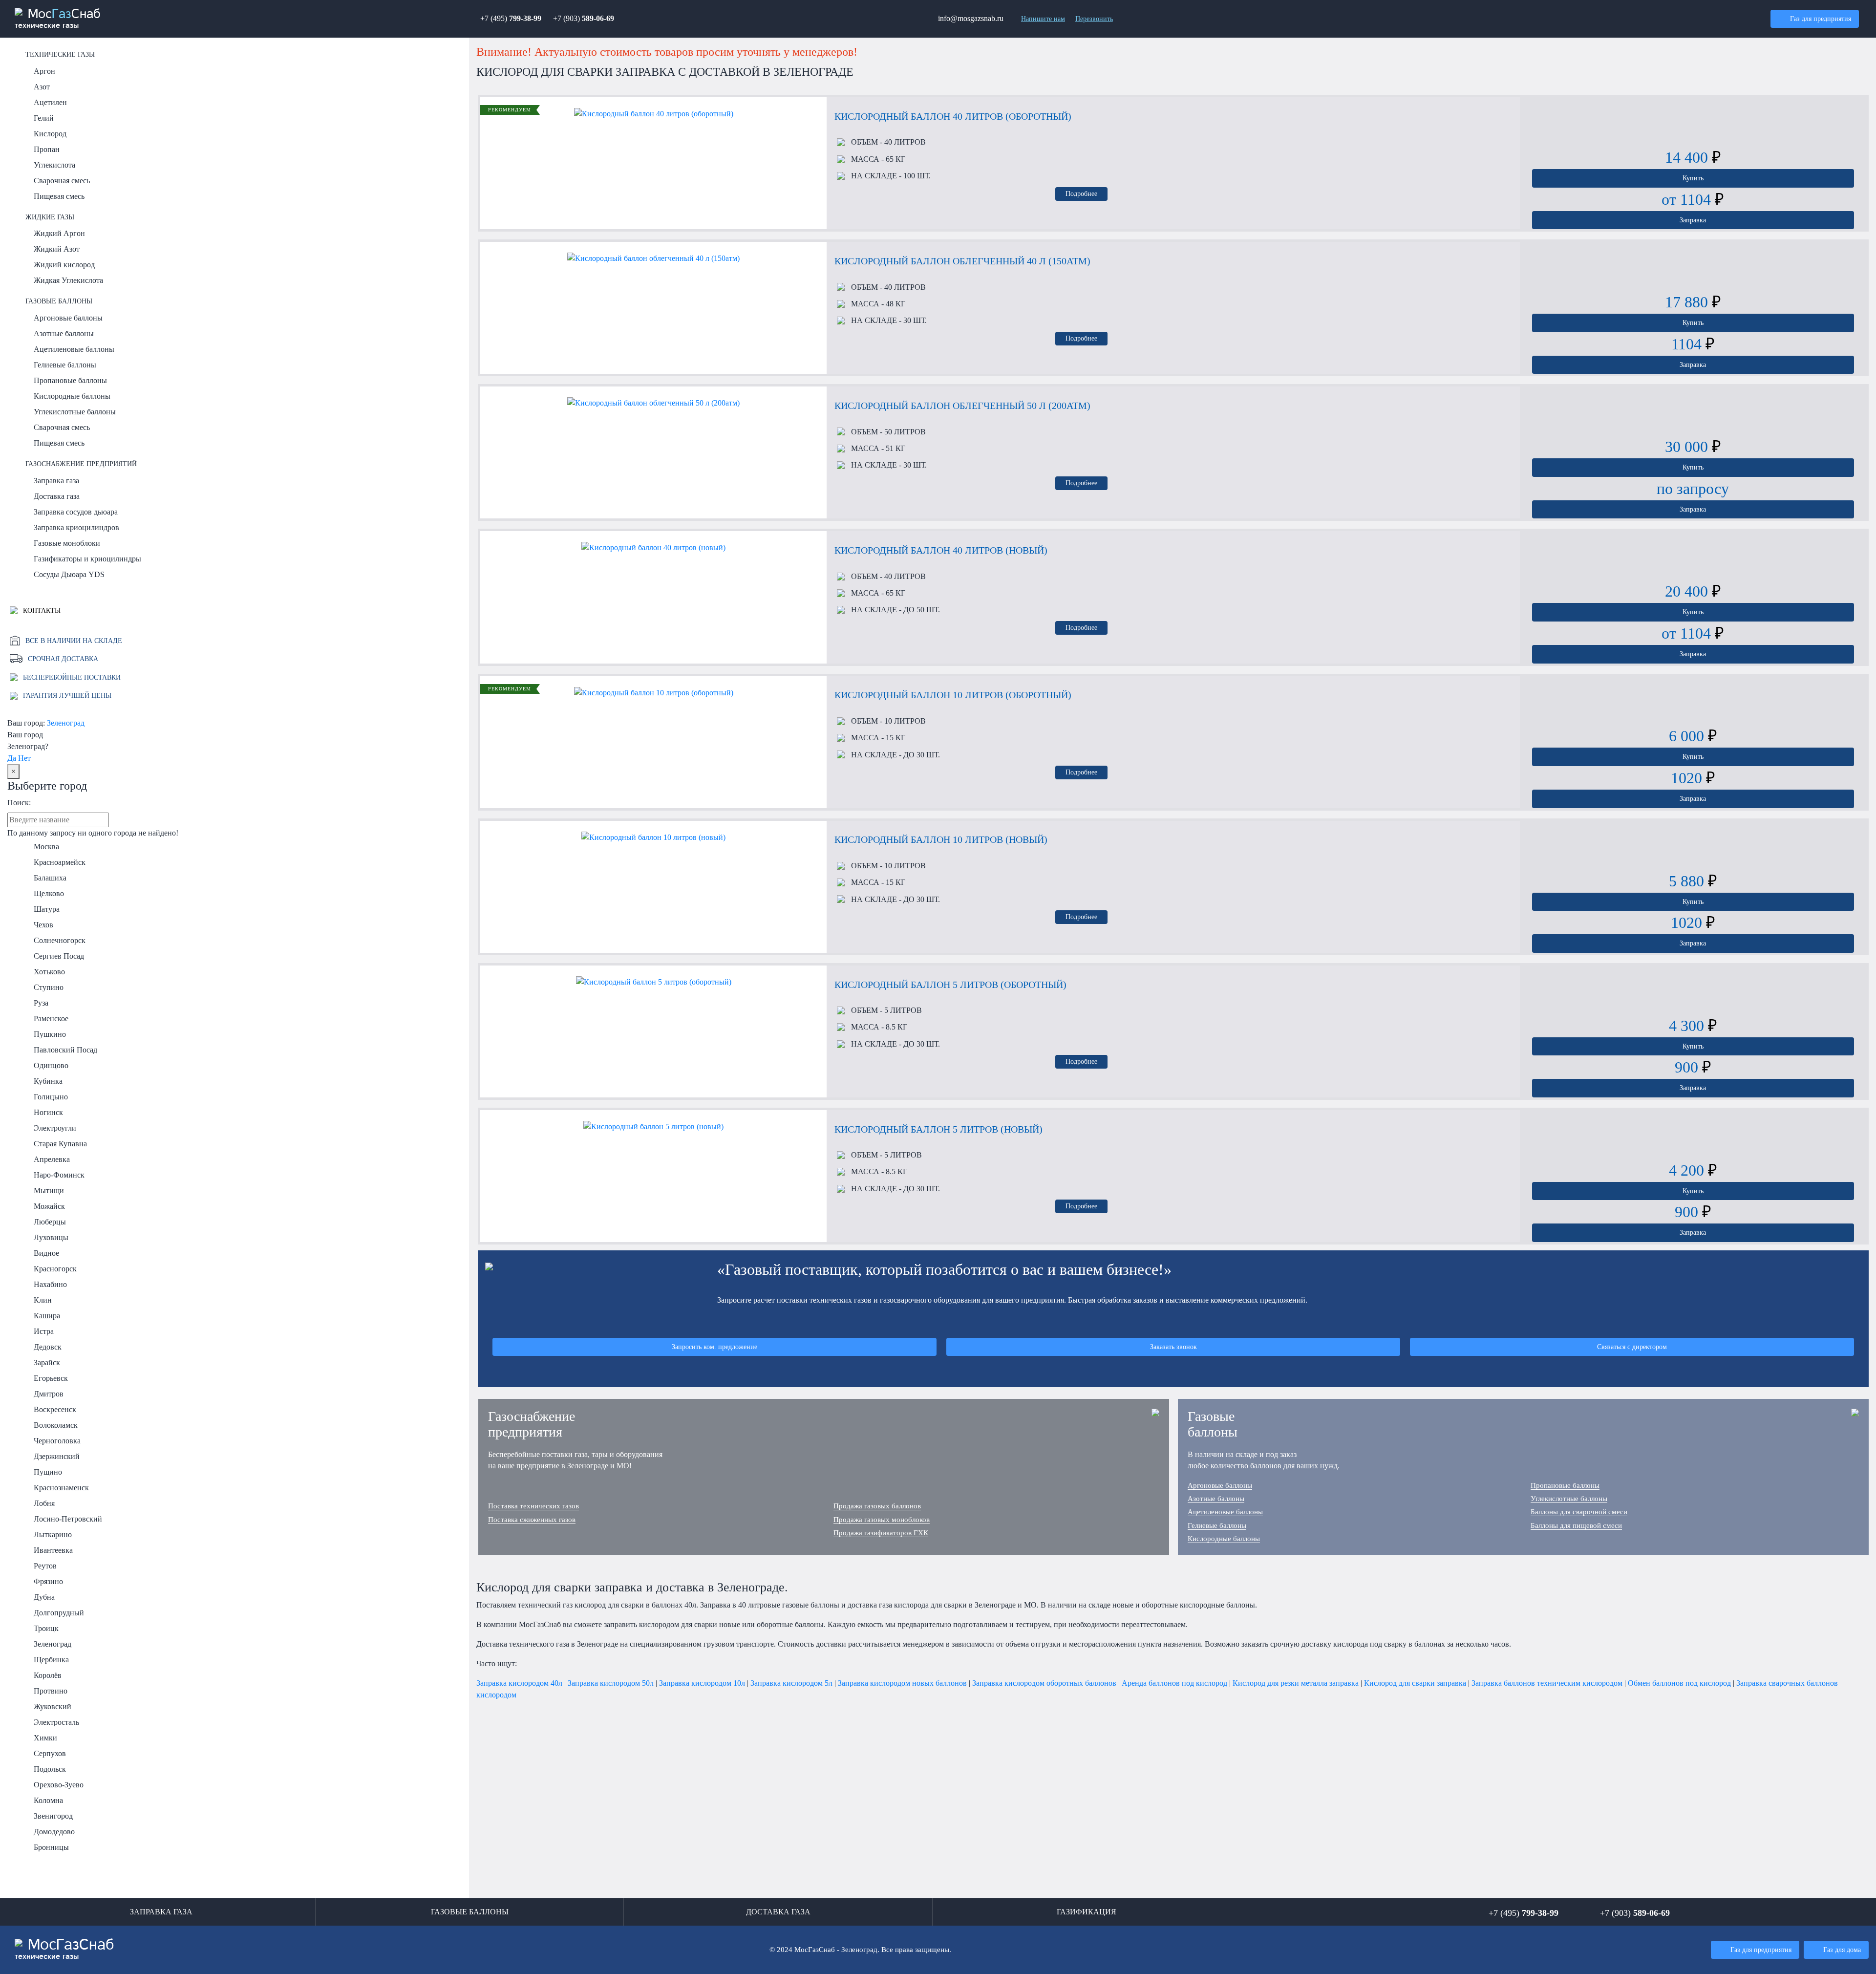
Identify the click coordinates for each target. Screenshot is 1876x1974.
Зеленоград (66, 723)
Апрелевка (52, 1159)
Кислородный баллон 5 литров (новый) (938, 1129)
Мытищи (49, 1191)
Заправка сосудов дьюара (76, 512)
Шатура (47, 909)
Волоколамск (56, 1425)
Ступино (49, 987)
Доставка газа (57, 496)
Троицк (46, 1628)
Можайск (49, 1206)
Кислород (50, 134)
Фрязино (48, 1581)
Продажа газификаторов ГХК (881, 1533)
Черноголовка (57, 1441)
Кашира (47, 1316)
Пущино (48, 1472)
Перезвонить (1094, 19)
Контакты (41, 610)
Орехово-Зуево (59, 1785)
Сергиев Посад (59, 956)
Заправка (1693, 220)
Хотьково (49, 972)
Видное (46, 1253)
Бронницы (51, 1847)
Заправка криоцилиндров (76, 527)
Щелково (49, 893)
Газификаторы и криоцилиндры (87, 559)
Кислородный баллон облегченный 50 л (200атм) (962, 406)
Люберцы (50, 1222)
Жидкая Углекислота (68, 280)
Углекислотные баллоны (75, 412)
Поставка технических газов (533, 1506)
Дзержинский (57, 1456)
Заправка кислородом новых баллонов (902, 1683)
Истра (44, 1331)
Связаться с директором (1632, 1347)
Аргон (44, 71)
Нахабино (50, 1284)
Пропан (47, 149)
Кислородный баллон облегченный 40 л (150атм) (962, 261)
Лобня (44, 1503)
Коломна (48, 1800)
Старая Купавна (60, 1144)
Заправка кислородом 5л (791, 1683)
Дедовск (48, 1347)
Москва (46, 847)
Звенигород (53, 1816)
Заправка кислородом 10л (702, 1683)
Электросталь (56, 1722)
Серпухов (50, 1753)
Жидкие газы (50, 217)
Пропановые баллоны (70, 380)
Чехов (43, 925)
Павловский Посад (65, 1050)
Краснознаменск (61, 1488)
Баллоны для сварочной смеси (1579, 1512)
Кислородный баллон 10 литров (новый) (941, 839)
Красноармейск (60, 862)
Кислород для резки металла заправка (1296, 1683)
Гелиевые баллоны (65, 365)
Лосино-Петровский (68, 1519)
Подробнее (1081, 193)
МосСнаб (58, 19)
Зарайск (47, 1362)
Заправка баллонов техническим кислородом (1547, 1683)
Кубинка (48, 1081)
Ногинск (48, 1112)
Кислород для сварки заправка (1415, 1683)
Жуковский (53, 1706)
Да (12, 758)
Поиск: (19, 803)
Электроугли (55, 1128)
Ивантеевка (53, 1550)
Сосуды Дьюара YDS (69, 574)
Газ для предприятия (1821, 19)
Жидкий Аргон (59, 233)
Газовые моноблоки (67, 543)
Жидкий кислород (64, 265)
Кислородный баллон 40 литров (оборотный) (953, 116)
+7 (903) (584, 18)
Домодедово (54, 1832)
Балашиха (50, 878)
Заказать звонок (1173, 1347)
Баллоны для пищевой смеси (1576, 1525)
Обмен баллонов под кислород (1679, 1683)
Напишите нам (1043, 19)
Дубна (44, 1597)
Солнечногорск (60, 940)
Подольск (50, 1769)
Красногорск (55, 1269)
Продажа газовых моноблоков (882, 1520)
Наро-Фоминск (59, 1175)
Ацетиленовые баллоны (74, 349)
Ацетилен (50, 102)
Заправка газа (56, 481)
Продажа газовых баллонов (877, 1506)
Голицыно (51, 1097)
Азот (42, 87)
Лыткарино (53, 1534)
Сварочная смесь (62, 181)
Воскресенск (55, 1409)
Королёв (48, 1675)
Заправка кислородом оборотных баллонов (1044, 1683)
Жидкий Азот (57, 249)
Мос (64, 1949)
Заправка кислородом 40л (519, 1683)
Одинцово (51, 1065)
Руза (41, 1003)
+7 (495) (511, 18)
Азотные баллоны (64, 333)
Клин (43, 1300)
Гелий (44, 118)
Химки (45, 1738)
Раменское (51, 1019)
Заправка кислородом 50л (611, 1683)
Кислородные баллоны (72, 396)
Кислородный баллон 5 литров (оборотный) (950, 985)
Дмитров (49, 1394)
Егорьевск (51, 1378)
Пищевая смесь (59, 196)
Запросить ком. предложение (714, 1347)
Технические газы (60, 54)
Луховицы (51, 1237)
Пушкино (50, 1034)
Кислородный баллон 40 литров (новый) (941, 550)
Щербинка (51, 1660)
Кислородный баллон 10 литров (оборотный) (953, 695)
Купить (1693, 178)
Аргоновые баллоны (68, 318)
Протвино (51, 1691)
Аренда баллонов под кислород (1174, 1683)
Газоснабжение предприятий (81, 464)
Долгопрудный (59, 1613)
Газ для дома (1842, 1950)
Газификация (1087, 1912)
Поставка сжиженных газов (532, 1520)
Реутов (45, 1566)
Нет (24, 758)
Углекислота (54, 165)
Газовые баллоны (59, 301)
